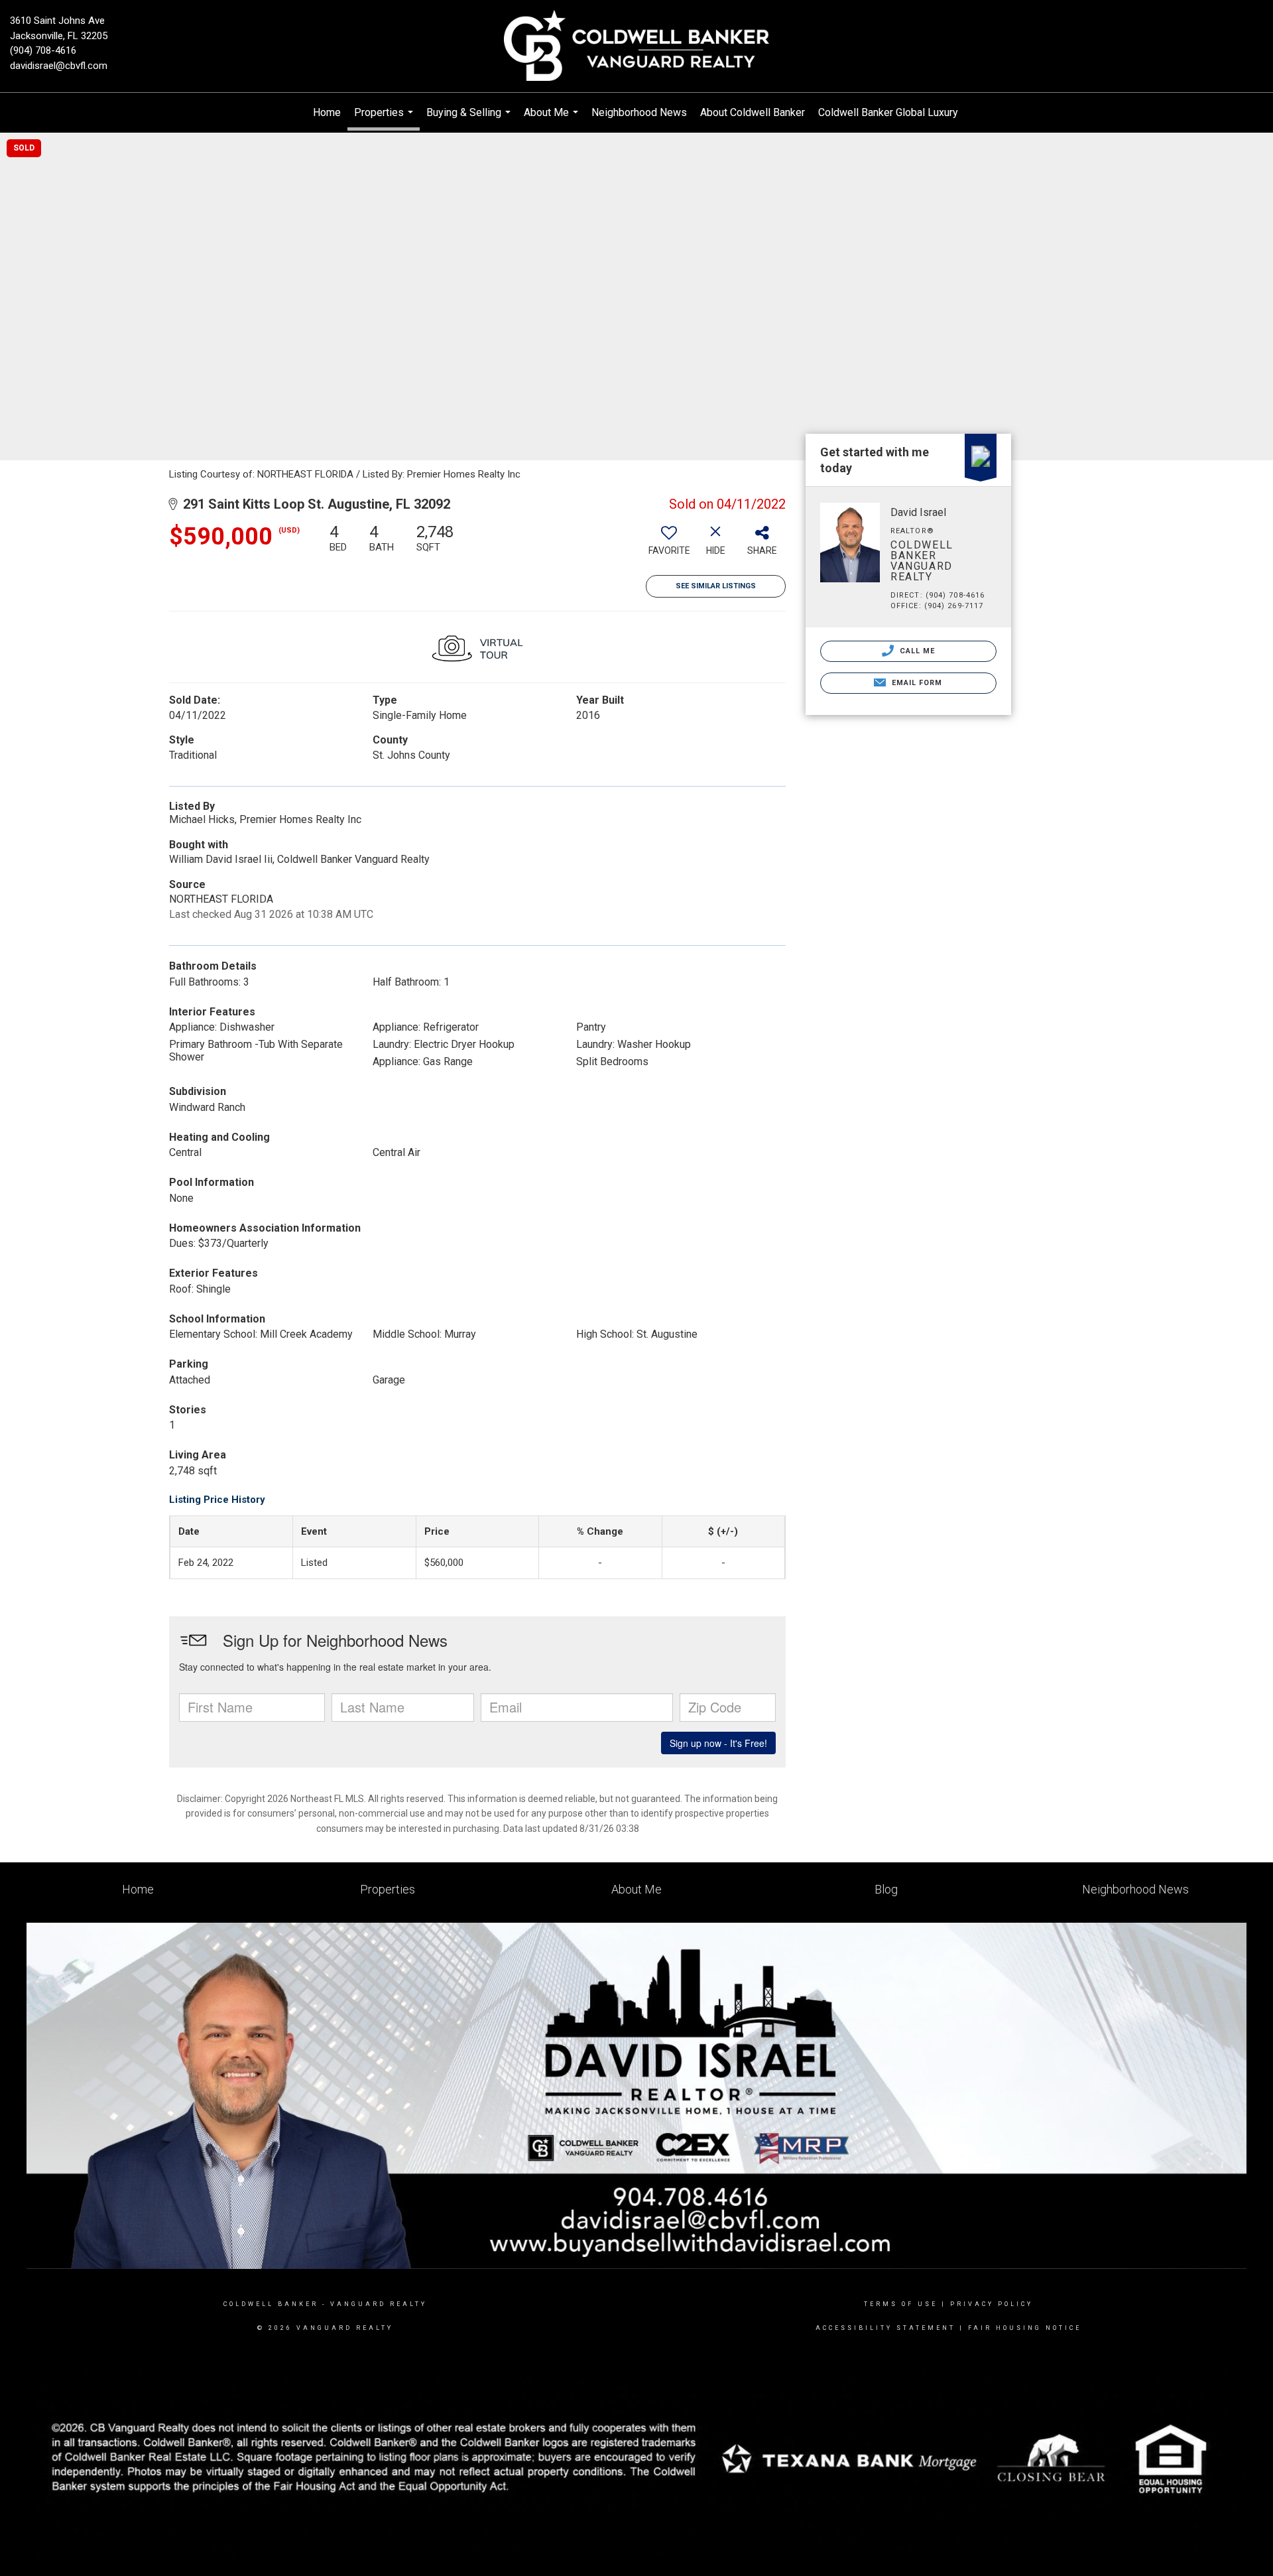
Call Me (916, 651)
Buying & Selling (470, 119)
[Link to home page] (636, 46)
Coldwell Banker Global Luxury (888, 112)
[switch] (669, 545)
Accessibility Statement (885, 2328)
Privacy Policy (992, 2304)
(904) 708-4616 (43, 50)
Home (327, 112)
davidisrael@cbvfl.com (59, 66)
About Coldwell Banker (753, 112)
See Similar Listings (716, 586)
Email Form (915, 683)
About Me (553, 119)
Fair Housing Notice (1025, 2328)
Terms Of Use (901, 2304)
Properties (385, 118)
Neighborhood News (639, 112)
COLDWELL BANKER (271, 2304)
